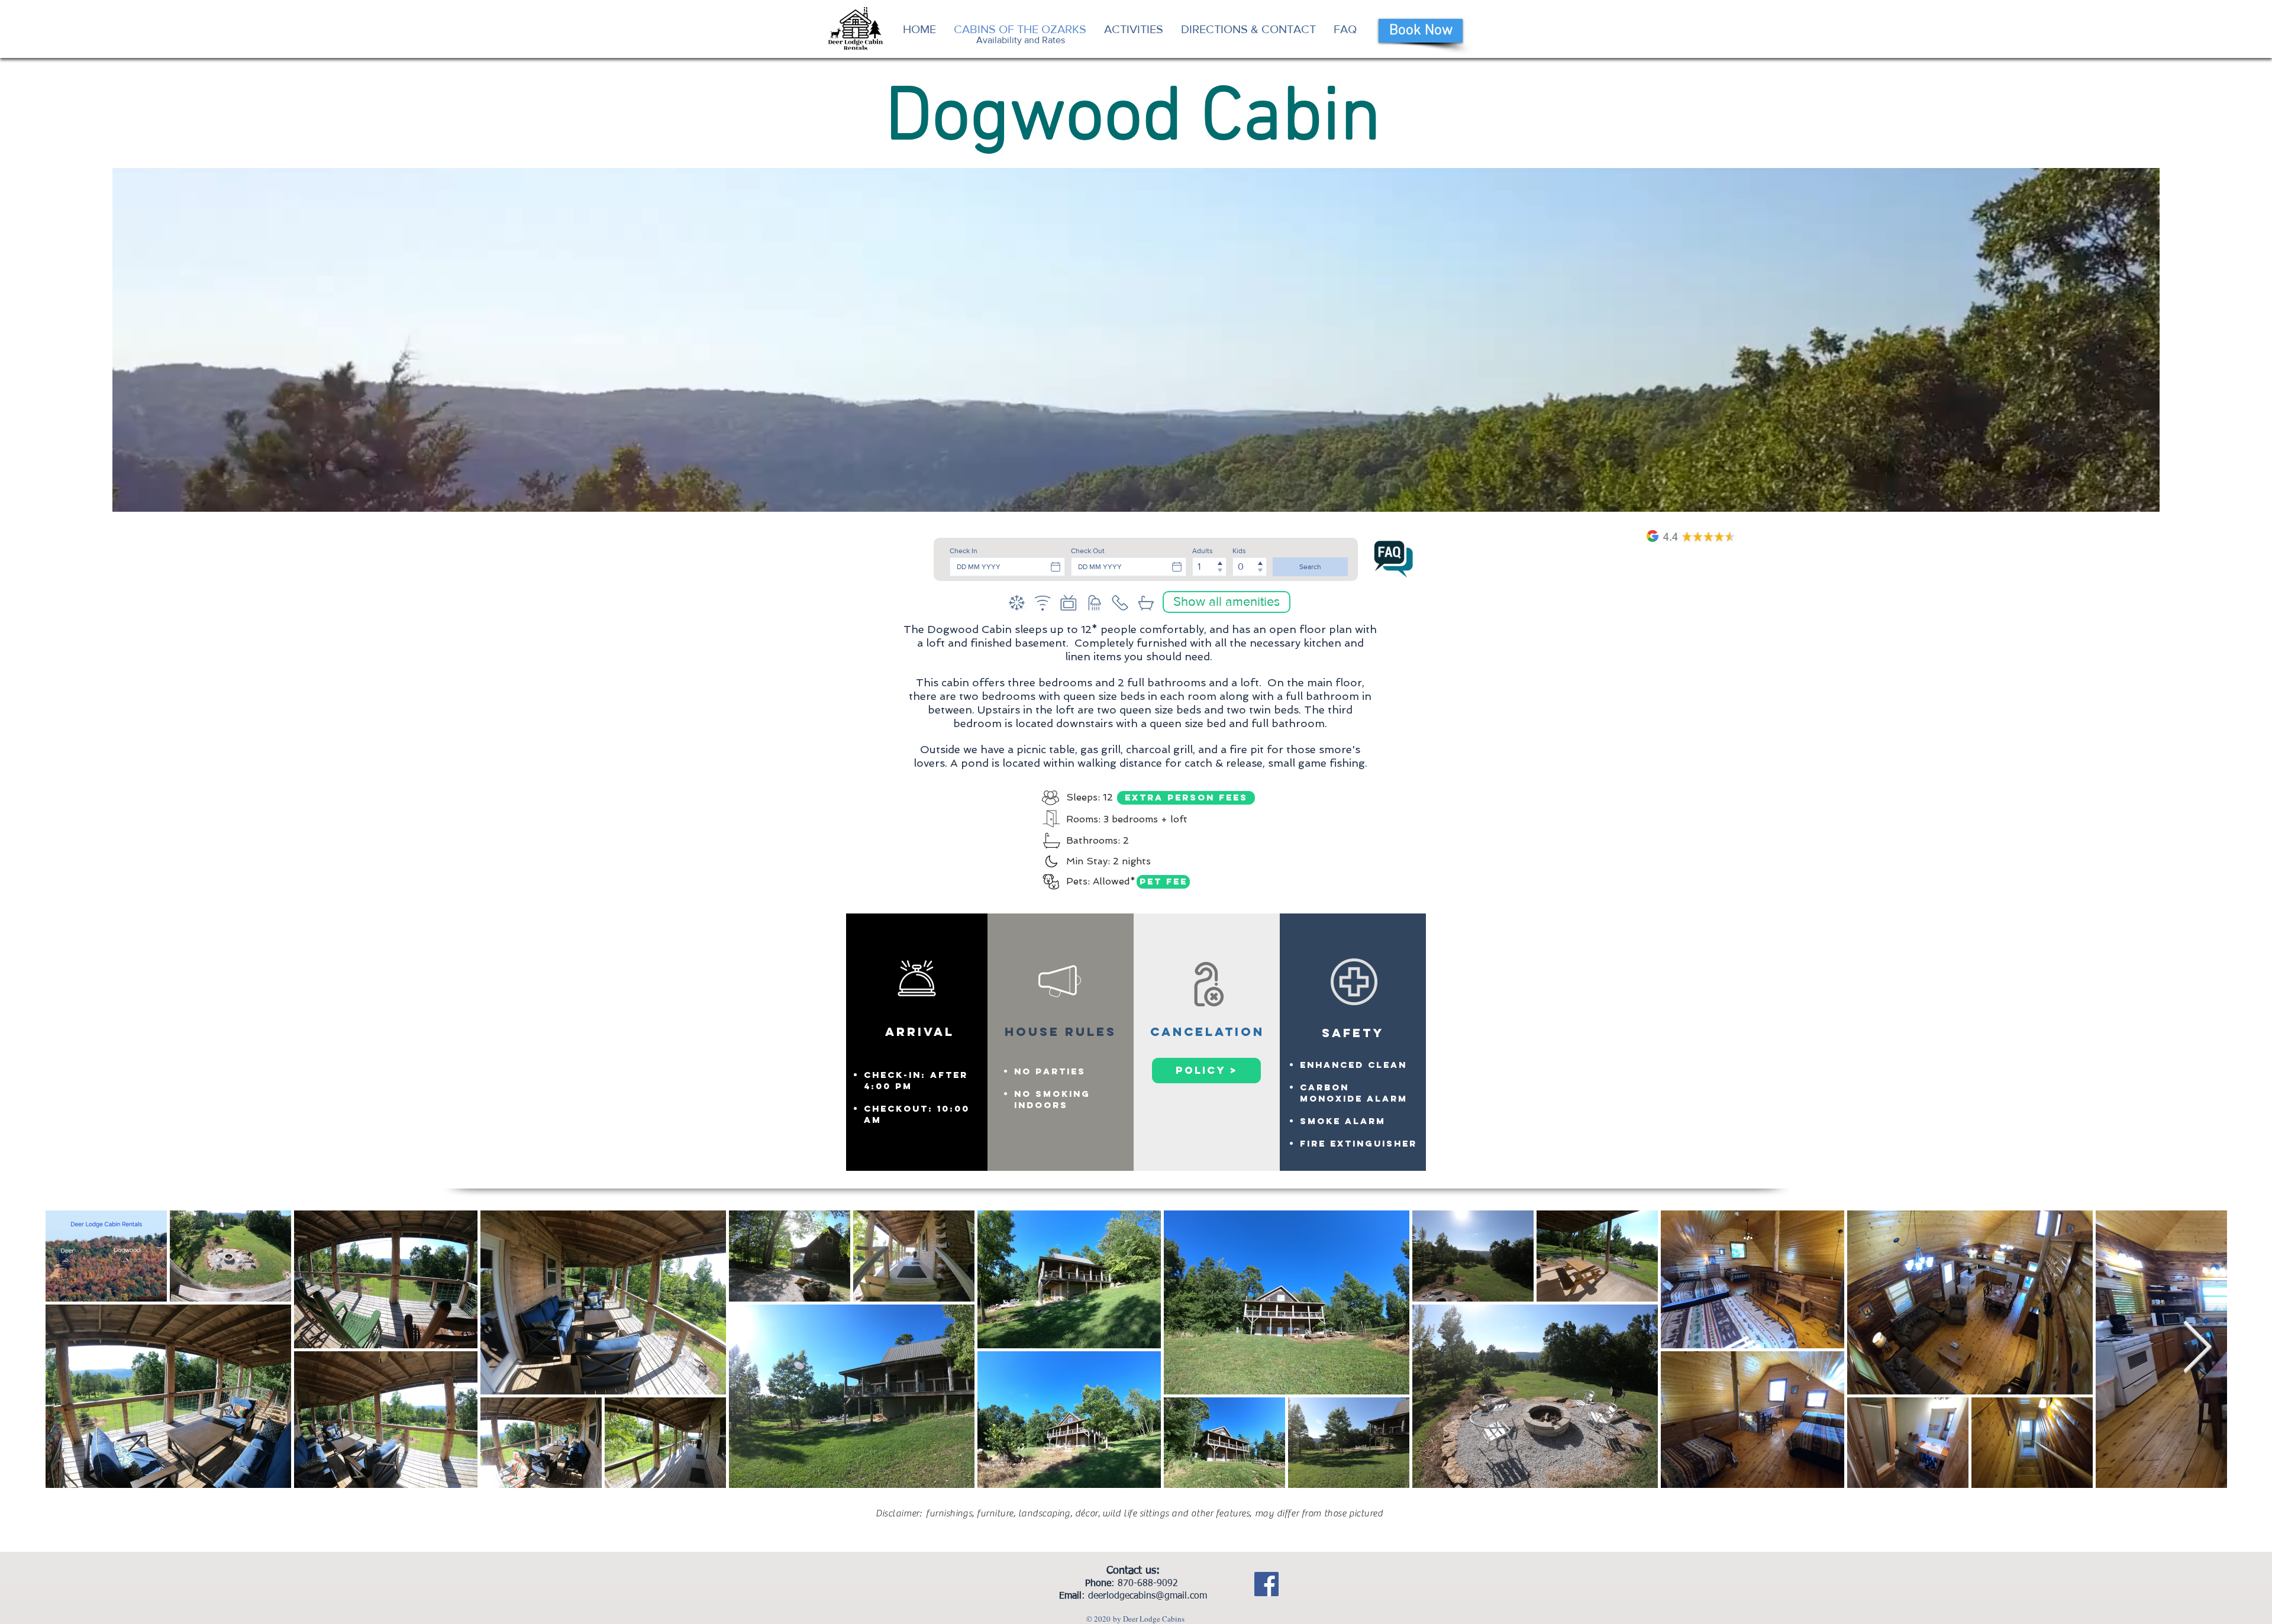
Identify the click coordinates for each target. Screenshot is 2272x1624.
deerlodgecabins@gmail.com (1148, 1596)
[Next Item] (2197, 1349)
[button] (1227, 602)
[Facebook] (1266, 1584)
